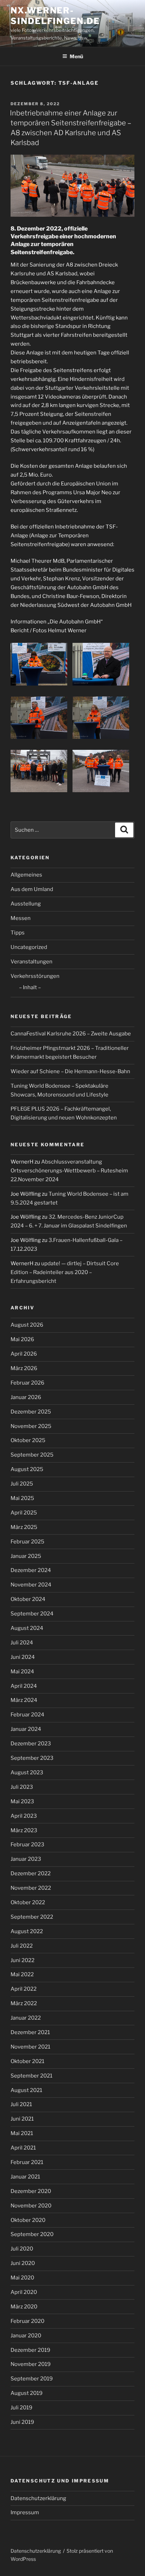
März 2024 (24, 1700)
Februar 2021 (27, 2162)
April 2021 (23, 2148)
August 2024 (27, 1628)
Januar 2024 (26, 1729)
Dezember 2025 (31, 1412)
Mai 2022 (22, 1974)
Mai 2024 (22, 1672)
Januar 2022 (26, 2018)
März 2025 (24, 1527)
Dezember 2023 (31, 1744)
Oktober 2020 (28, 2220)
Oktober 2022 (28, 1902)
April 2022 (24, 1989)
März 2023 (24, 1830)
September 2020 (32, 2234)
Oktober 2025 (28, 1440)
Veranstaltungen (31, 962)
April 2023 (24, 1816)
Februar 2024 (27, 1715)
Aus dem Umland (32, 889)
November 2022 (31, 1888)
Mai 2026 (22, 1339)
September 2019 (32, 2379)
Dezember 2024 (31, 1570)
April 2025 (24, 1513)
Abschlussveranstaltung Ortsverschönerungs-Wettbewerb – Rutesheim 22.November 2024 (69, 1171)
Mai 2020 (22, 2278)
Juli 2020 (22, 2249)
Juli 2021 (21, 2104)
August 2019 (27, 2393)
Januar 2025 (26, 1556)
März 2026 (24, 1368)
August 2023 (27, 1773)
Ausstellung (26, 904)
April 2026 (24, 1354)
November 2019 (31, 2364)
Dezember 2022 (31, 1873)
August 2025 (27, 1469)
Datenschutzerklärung (38, 2498)
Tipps (18, 933)
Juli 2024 (22, 1643)
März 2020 (24, 2307)
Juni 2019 (22, 2422)
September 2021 (31, 2076)
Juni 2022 (23, 1960)
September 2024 (32, 1614)
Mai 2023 (22, 1801)
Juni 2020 (23, 2263)
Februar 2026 (27, 1383)
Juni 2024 (23, 1657)
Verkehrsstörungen (35, 976)
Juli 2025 (22, 1484)
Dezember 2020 (31, 2191)
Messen (21, 918)
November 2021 (30, 2047)
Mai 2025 (22, 1498)
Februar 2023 (27, 1845)
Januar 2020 (26, 2336)
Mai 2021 (22, 2133)
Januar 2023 (26, 1859)
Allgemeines (26, 875)
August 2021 (26, 2090)
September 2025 (32, 1455)
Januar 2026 (26, 1397)
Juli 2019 (21, 2408)
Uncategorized (29, 947)
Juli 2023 (22, 1787)
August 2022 (27, 1931)
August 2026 (27, 1325)
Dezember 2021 (30, 2032)
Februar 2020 (27, 2321)
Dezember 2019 (30, 2350)
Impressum (25, 2512)
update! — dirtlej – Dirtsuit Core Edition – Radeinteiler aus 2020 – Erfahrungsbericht (65, 1272)
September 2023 (32, 1758)
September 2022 (32, 1917)
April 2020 (24, 2292)
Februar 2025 (27, 1542)
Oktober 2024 (28, 1599)
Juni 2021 (22, 2119)
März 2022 (24, 2003)
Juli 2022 (22, 1946)
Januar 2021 (25, 2177)
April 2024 (24, 1686)
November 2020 (31, 2206)
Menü (76, 56)
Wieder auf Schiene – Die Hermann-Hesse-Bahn (70, 1071)
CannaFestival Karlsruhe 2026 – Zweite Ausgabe (71, 1034)
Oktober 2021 (27, 2061)
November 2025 (31, 1426)
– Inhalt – (30, 987)
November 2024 (31, 1585)
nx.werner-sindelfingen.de (55, 16)
